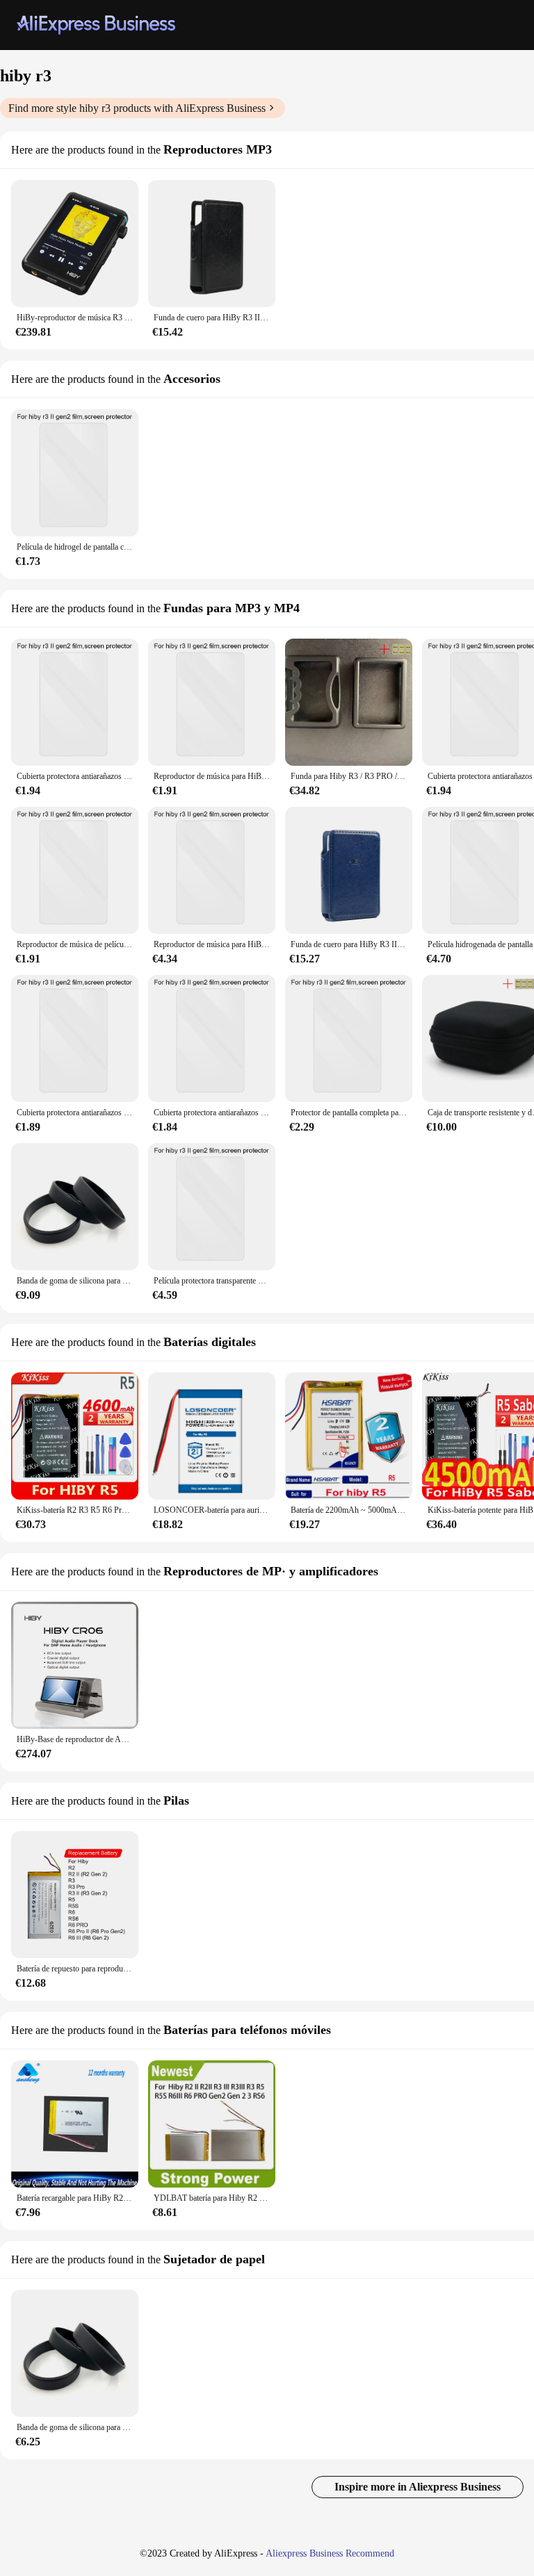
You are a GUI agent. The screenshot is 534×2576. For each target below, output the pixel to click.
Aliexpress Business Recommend (330, 2553)
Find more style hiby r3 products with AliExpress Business (137, 108)
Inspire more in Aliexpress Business (418, 2487)
